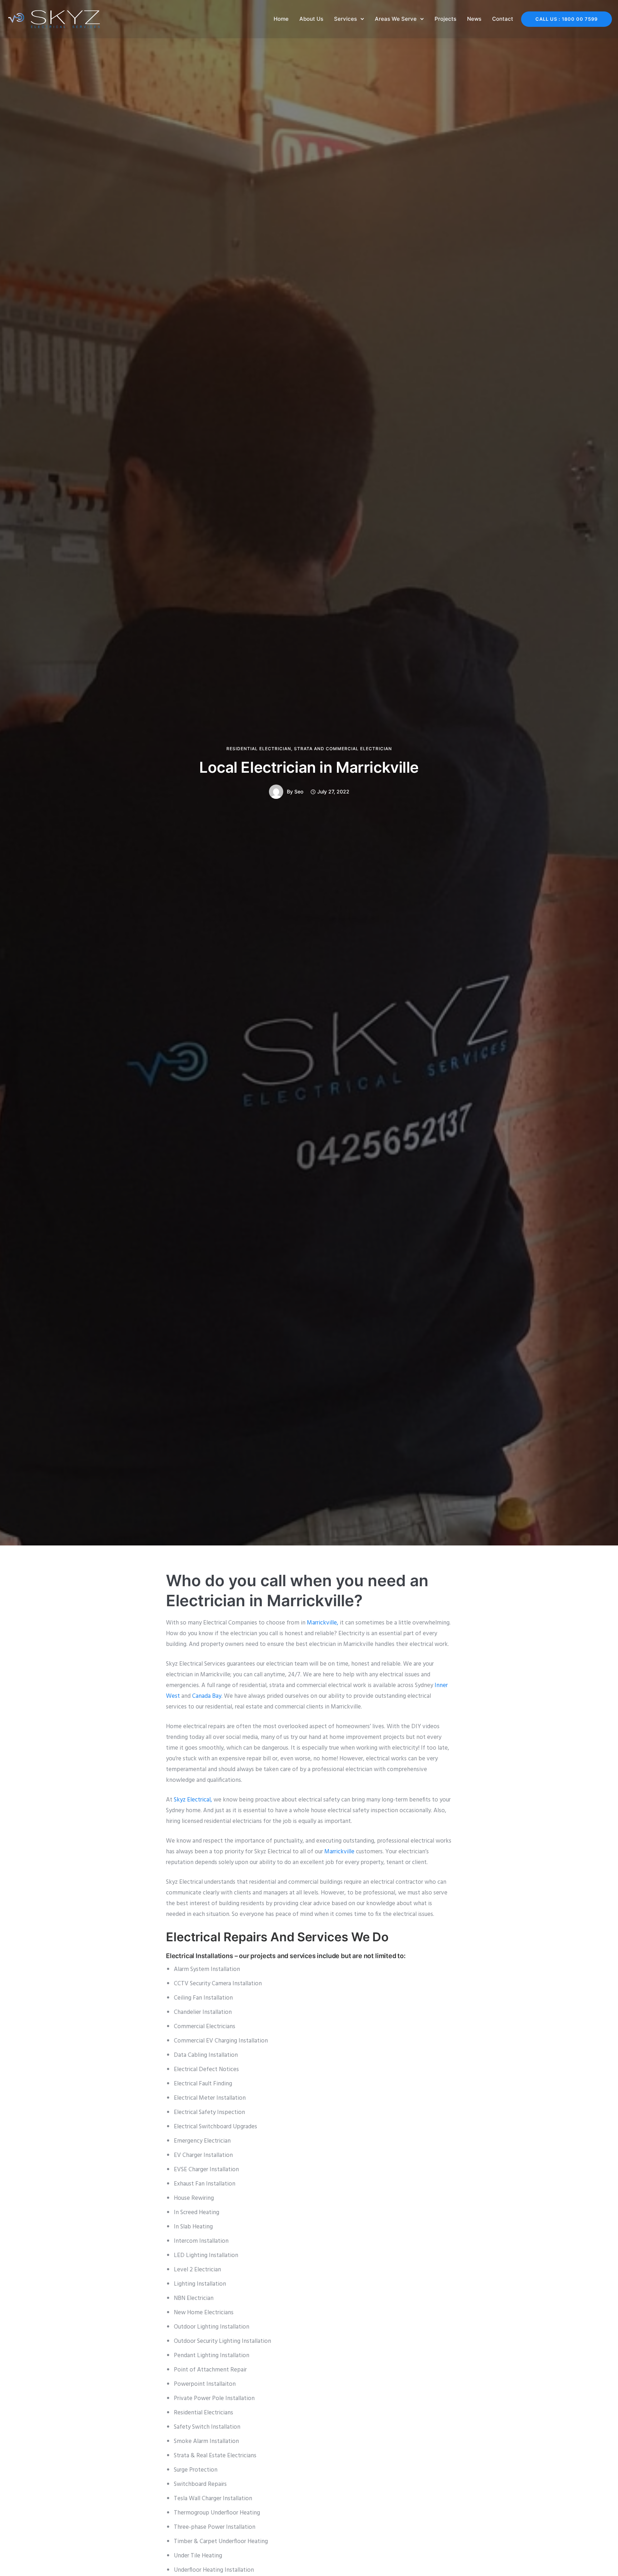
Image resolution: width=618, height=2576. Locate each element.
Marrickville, (323, 1623)
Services (345, 19)
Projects (445, 19)
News (474, 19)
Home (281, 19)
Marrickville (339, 1852)
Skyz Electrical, (193, 1800)
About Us (311, 19)
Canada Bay (207, 1696)
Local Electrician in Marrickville (309, 767)
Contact (503, 19)
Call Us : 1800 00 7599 (566, 19)
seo (299, 792)
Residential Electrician (259, 749)
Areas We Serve (396, 19)
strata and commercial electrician (343, 749)
